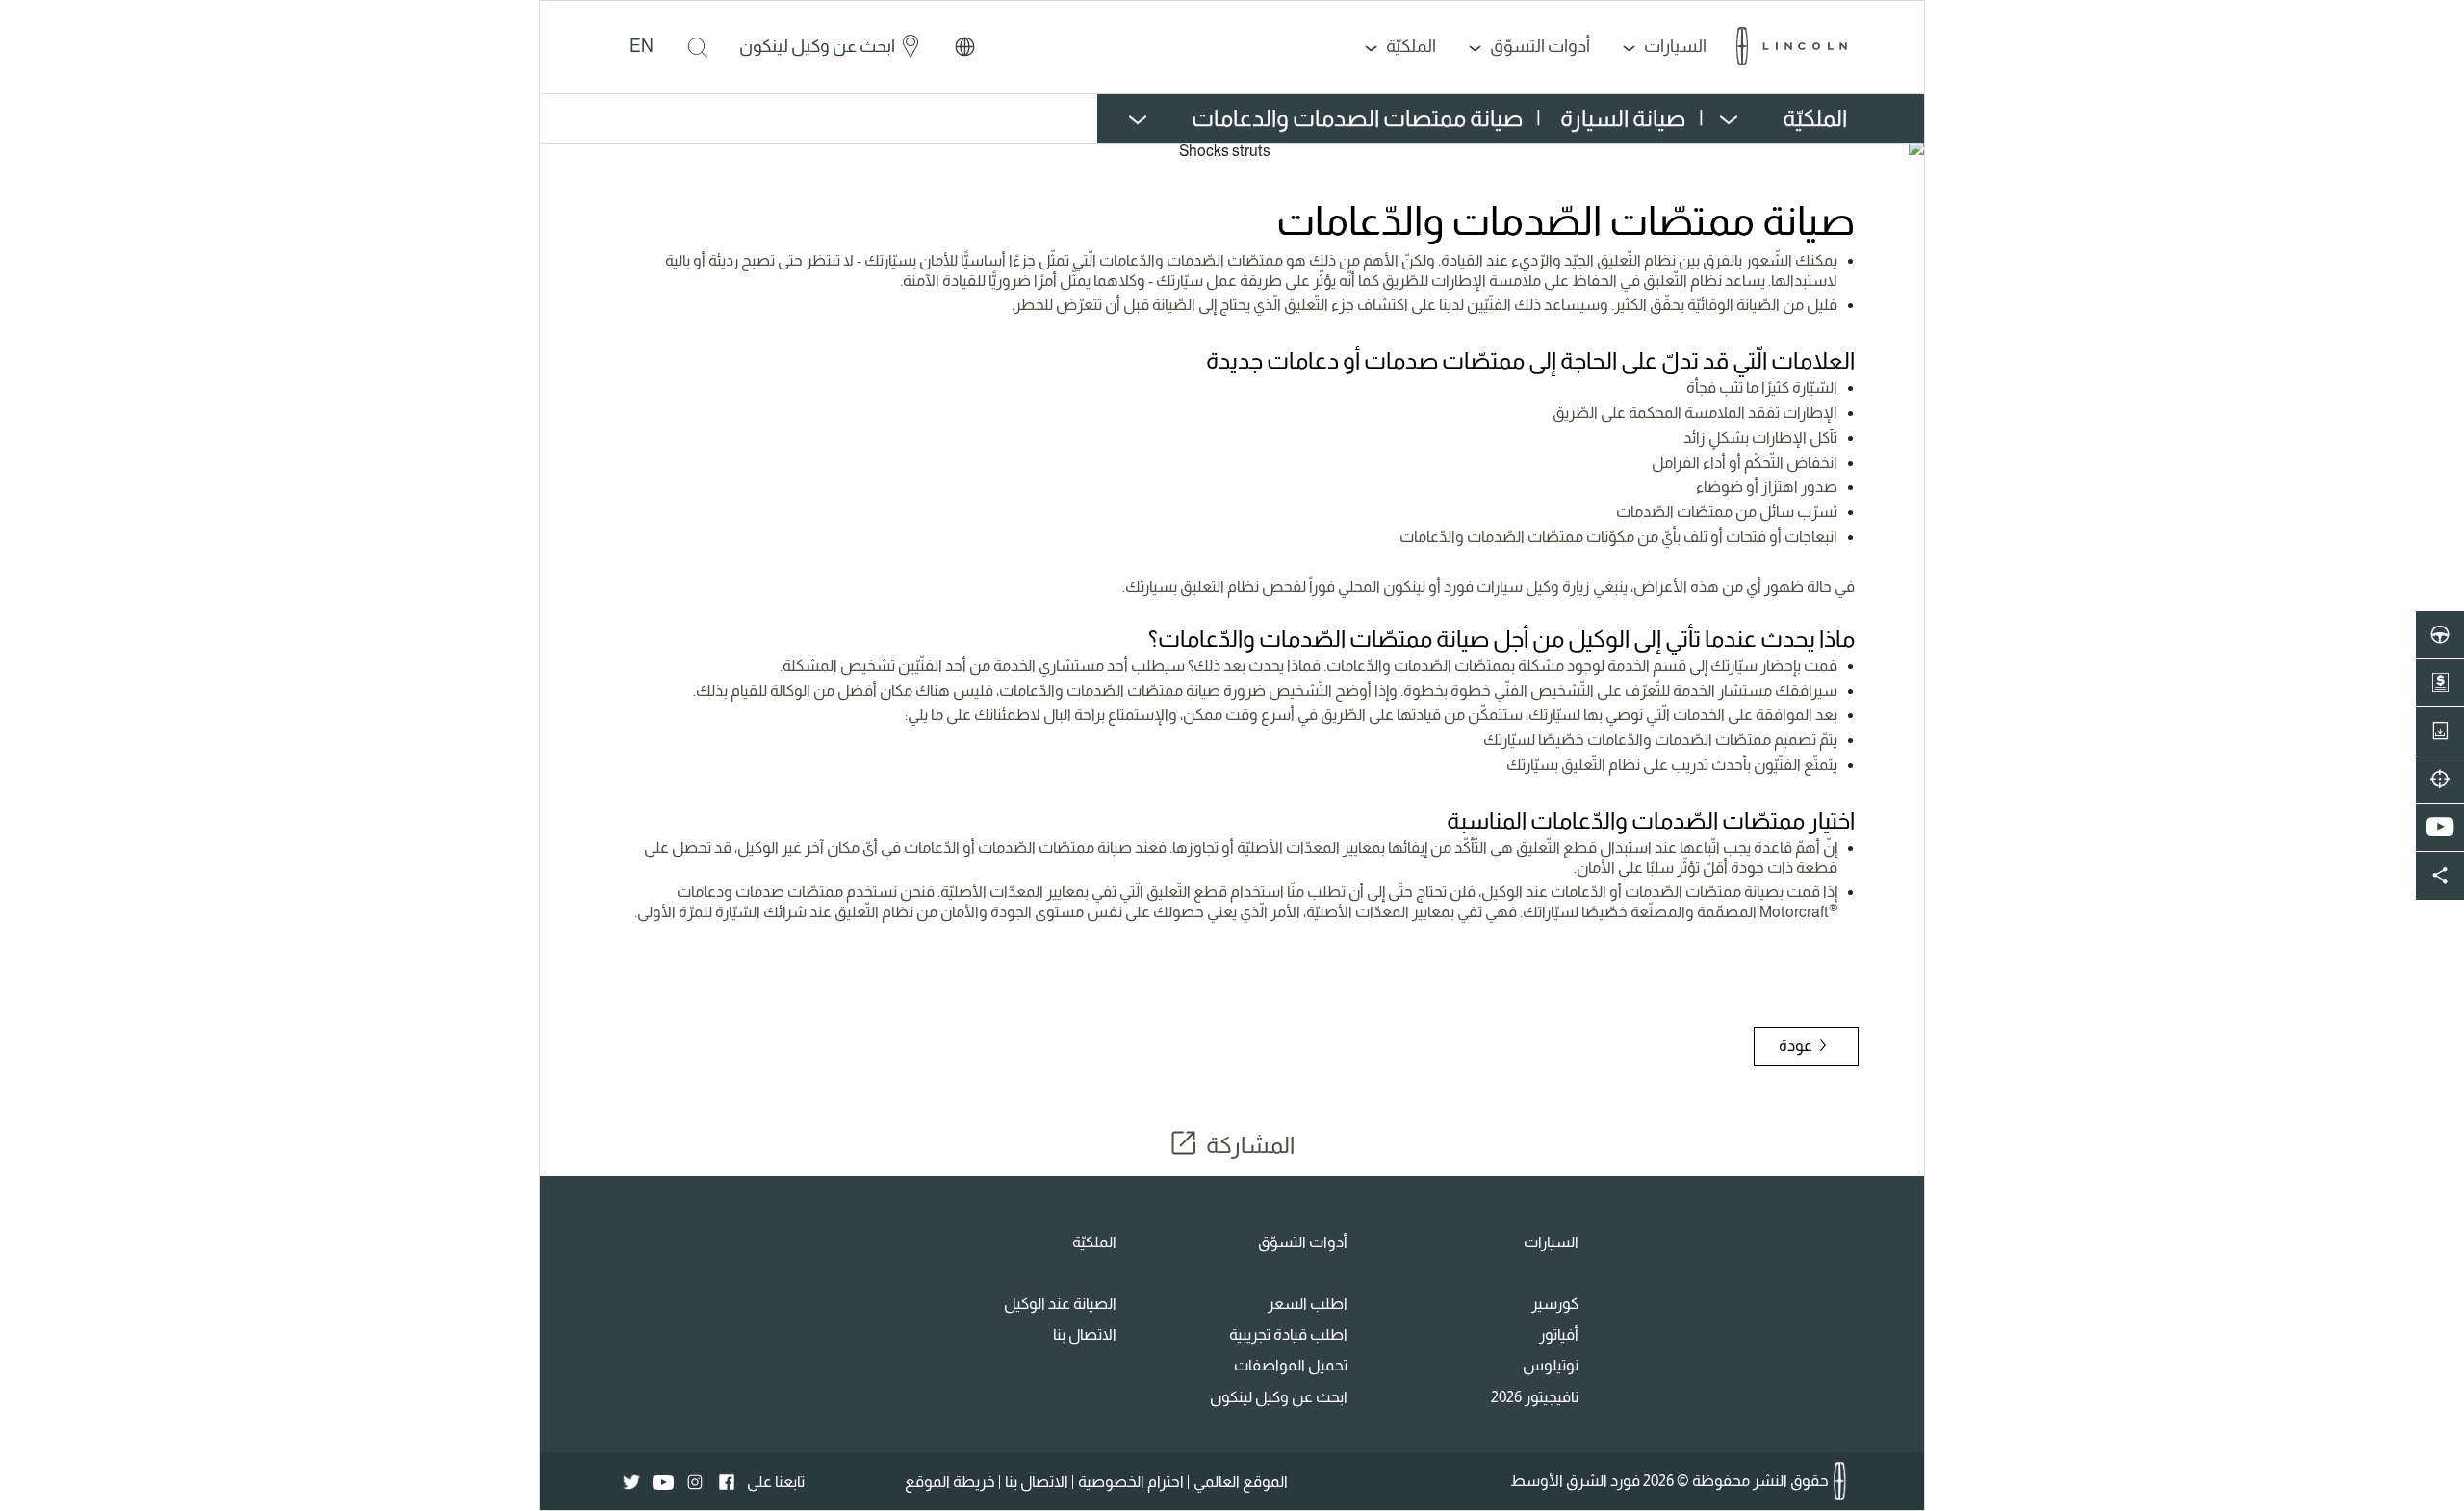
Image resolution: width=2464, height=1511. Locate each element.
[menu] (1694, 119)
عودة (1797, 1046)
